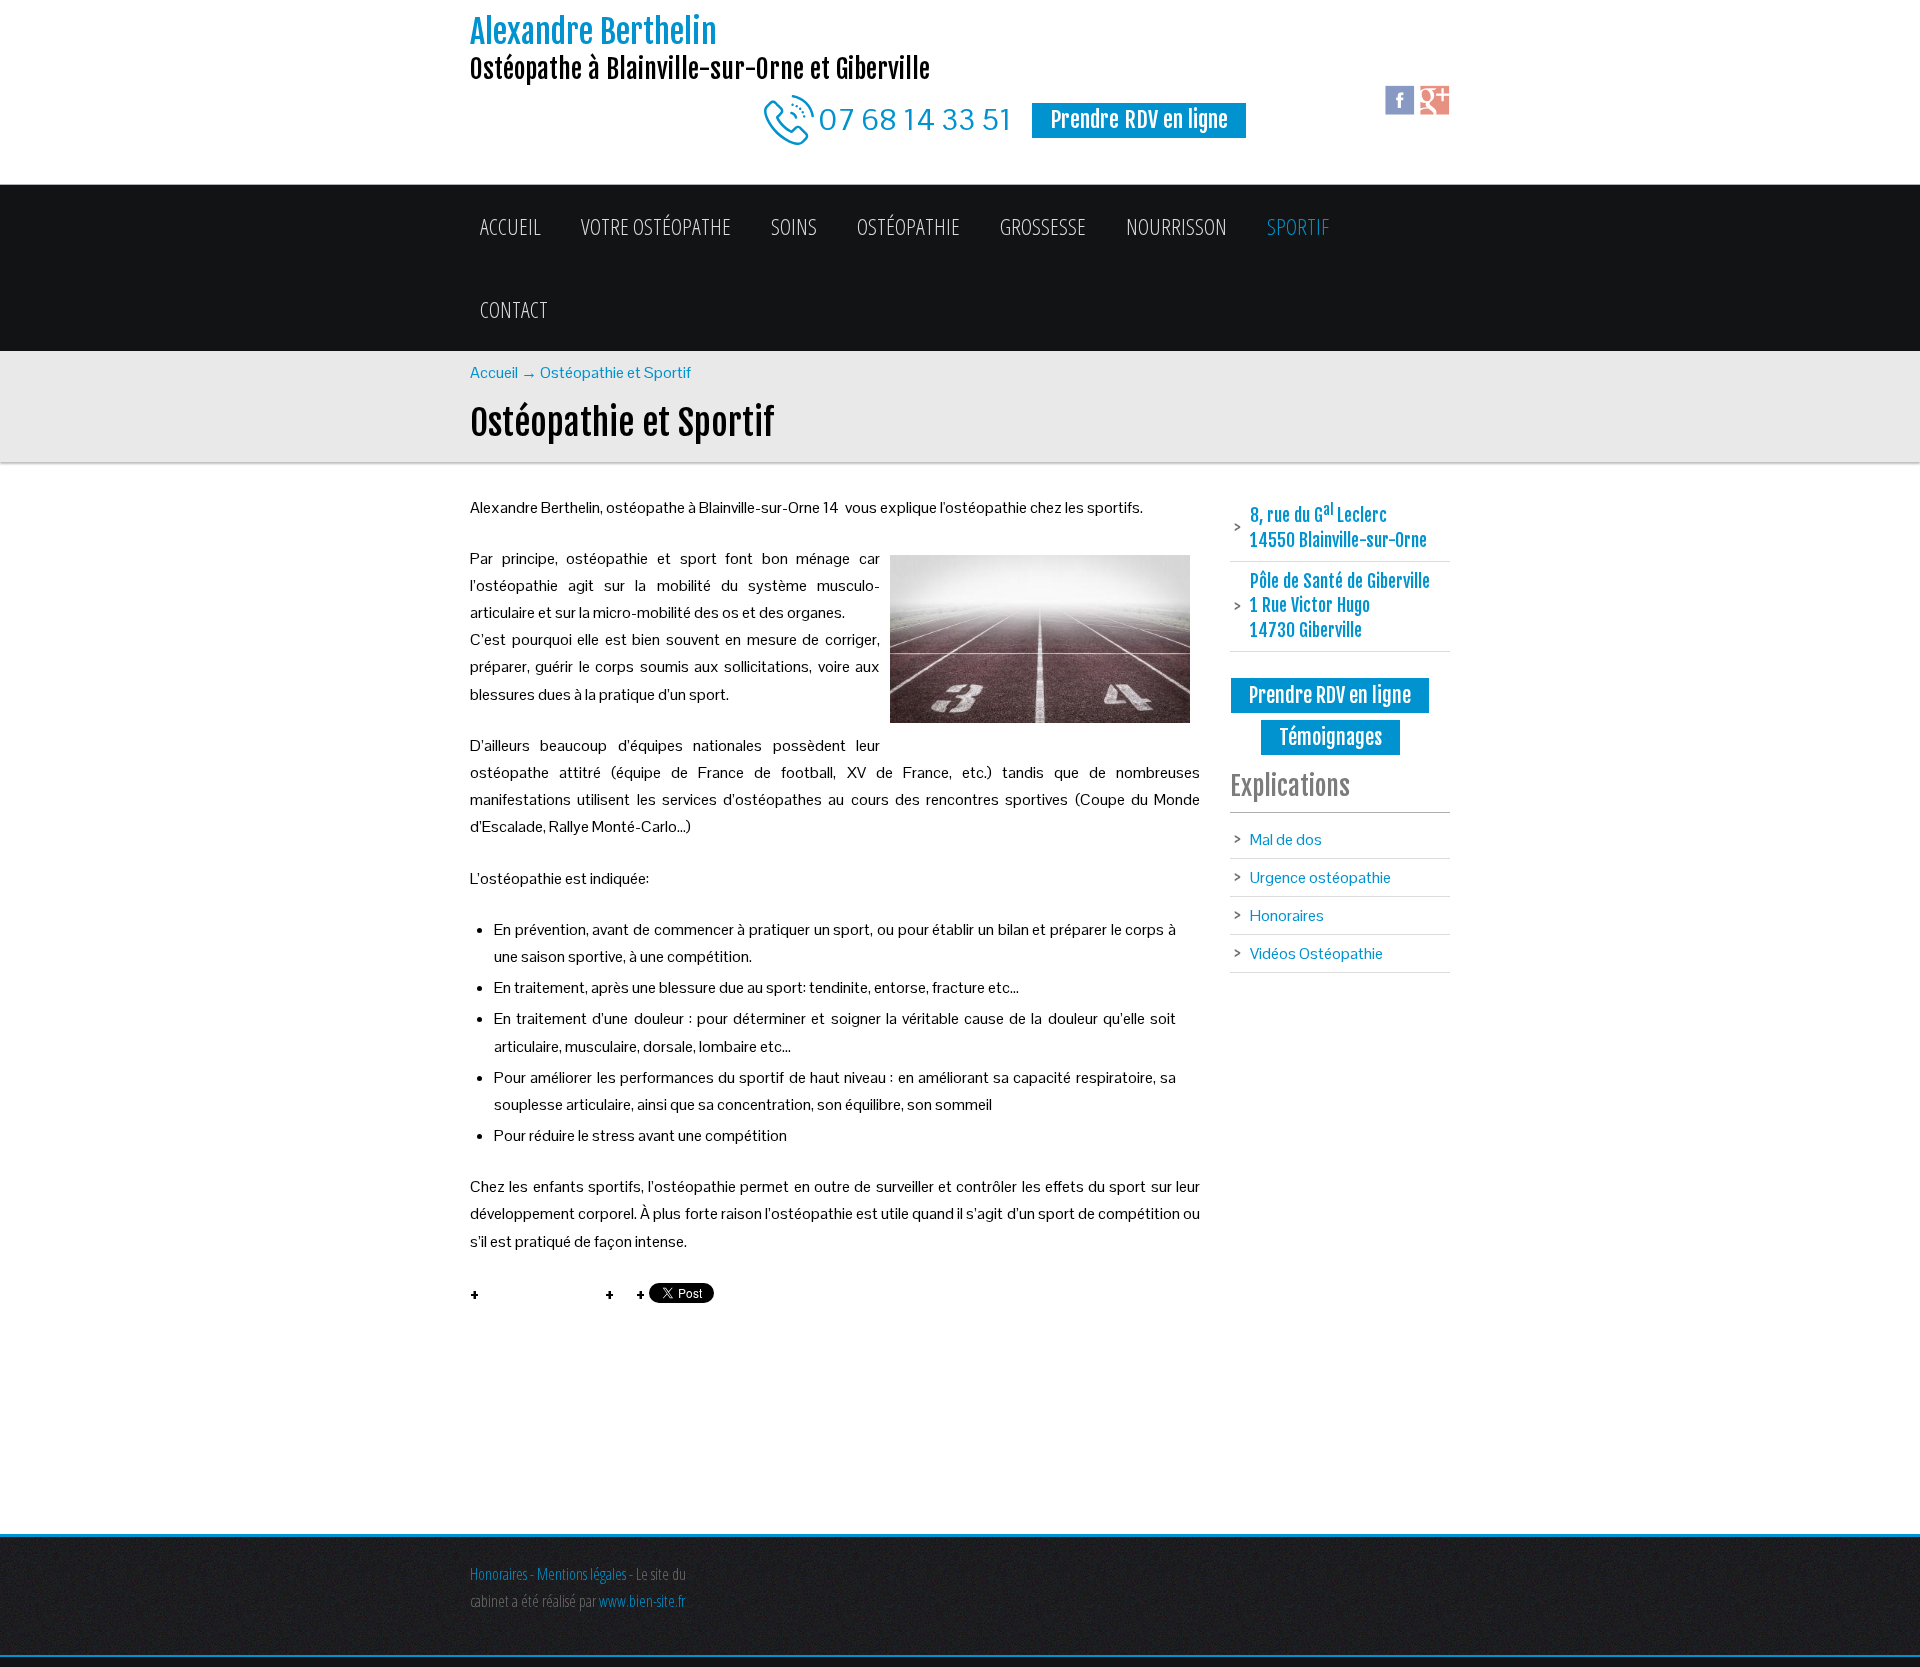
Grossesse (1043, 226)
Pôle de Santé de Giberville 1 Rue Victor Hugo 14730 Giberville (1340, 605)
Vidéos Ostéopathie (1316, 953)
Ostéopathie (908, 226)
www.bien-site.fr (642, 1601)
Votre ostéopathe (656, 226)
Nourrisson (1176, 226)
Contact (514, 309)
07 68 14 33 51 (915, 119)
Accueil (510, 226)
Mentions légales (581, 1574)
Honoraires (1287, 915)
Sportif (1298, 226)
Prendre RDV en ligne (1330, 695)
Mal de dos (1286, 839)
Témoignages (1330, 737)
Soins (794, 226)
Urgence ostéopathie (1320, 877)
